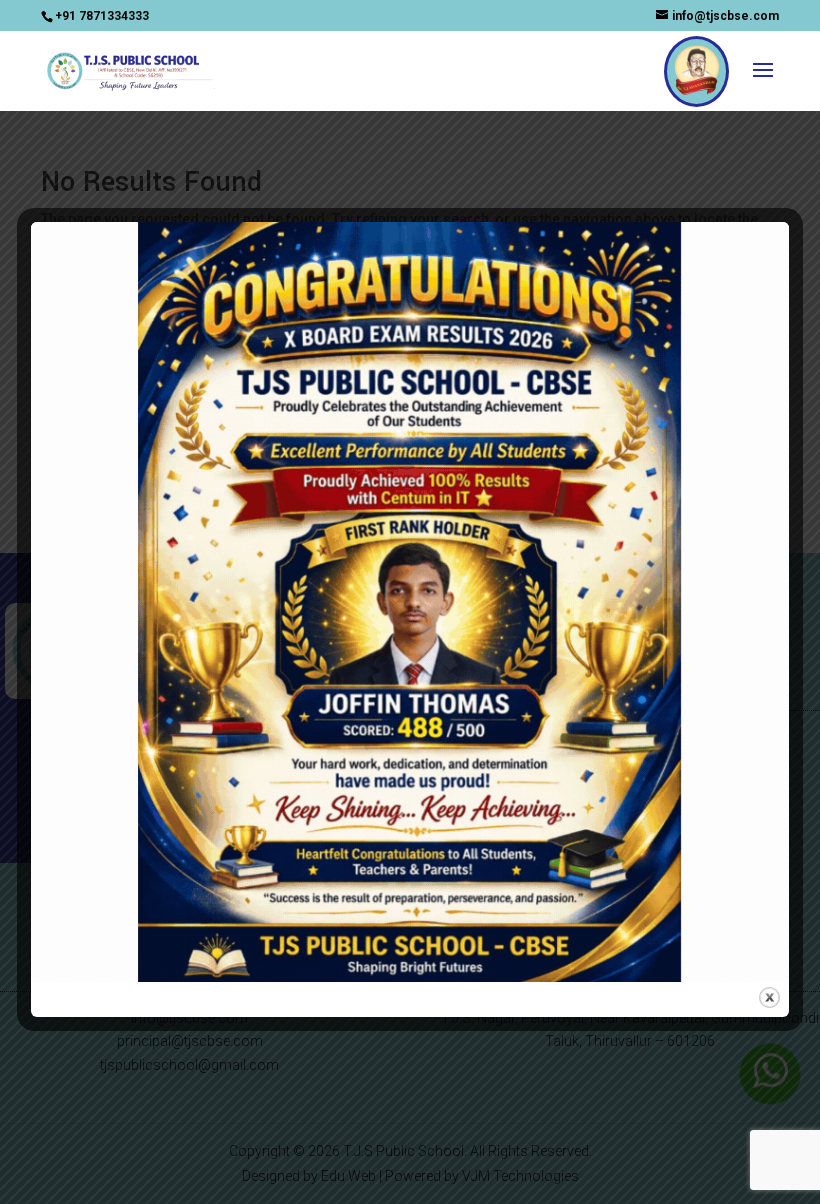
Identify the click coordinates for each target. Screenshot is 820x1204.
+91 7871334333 (102, 16)
